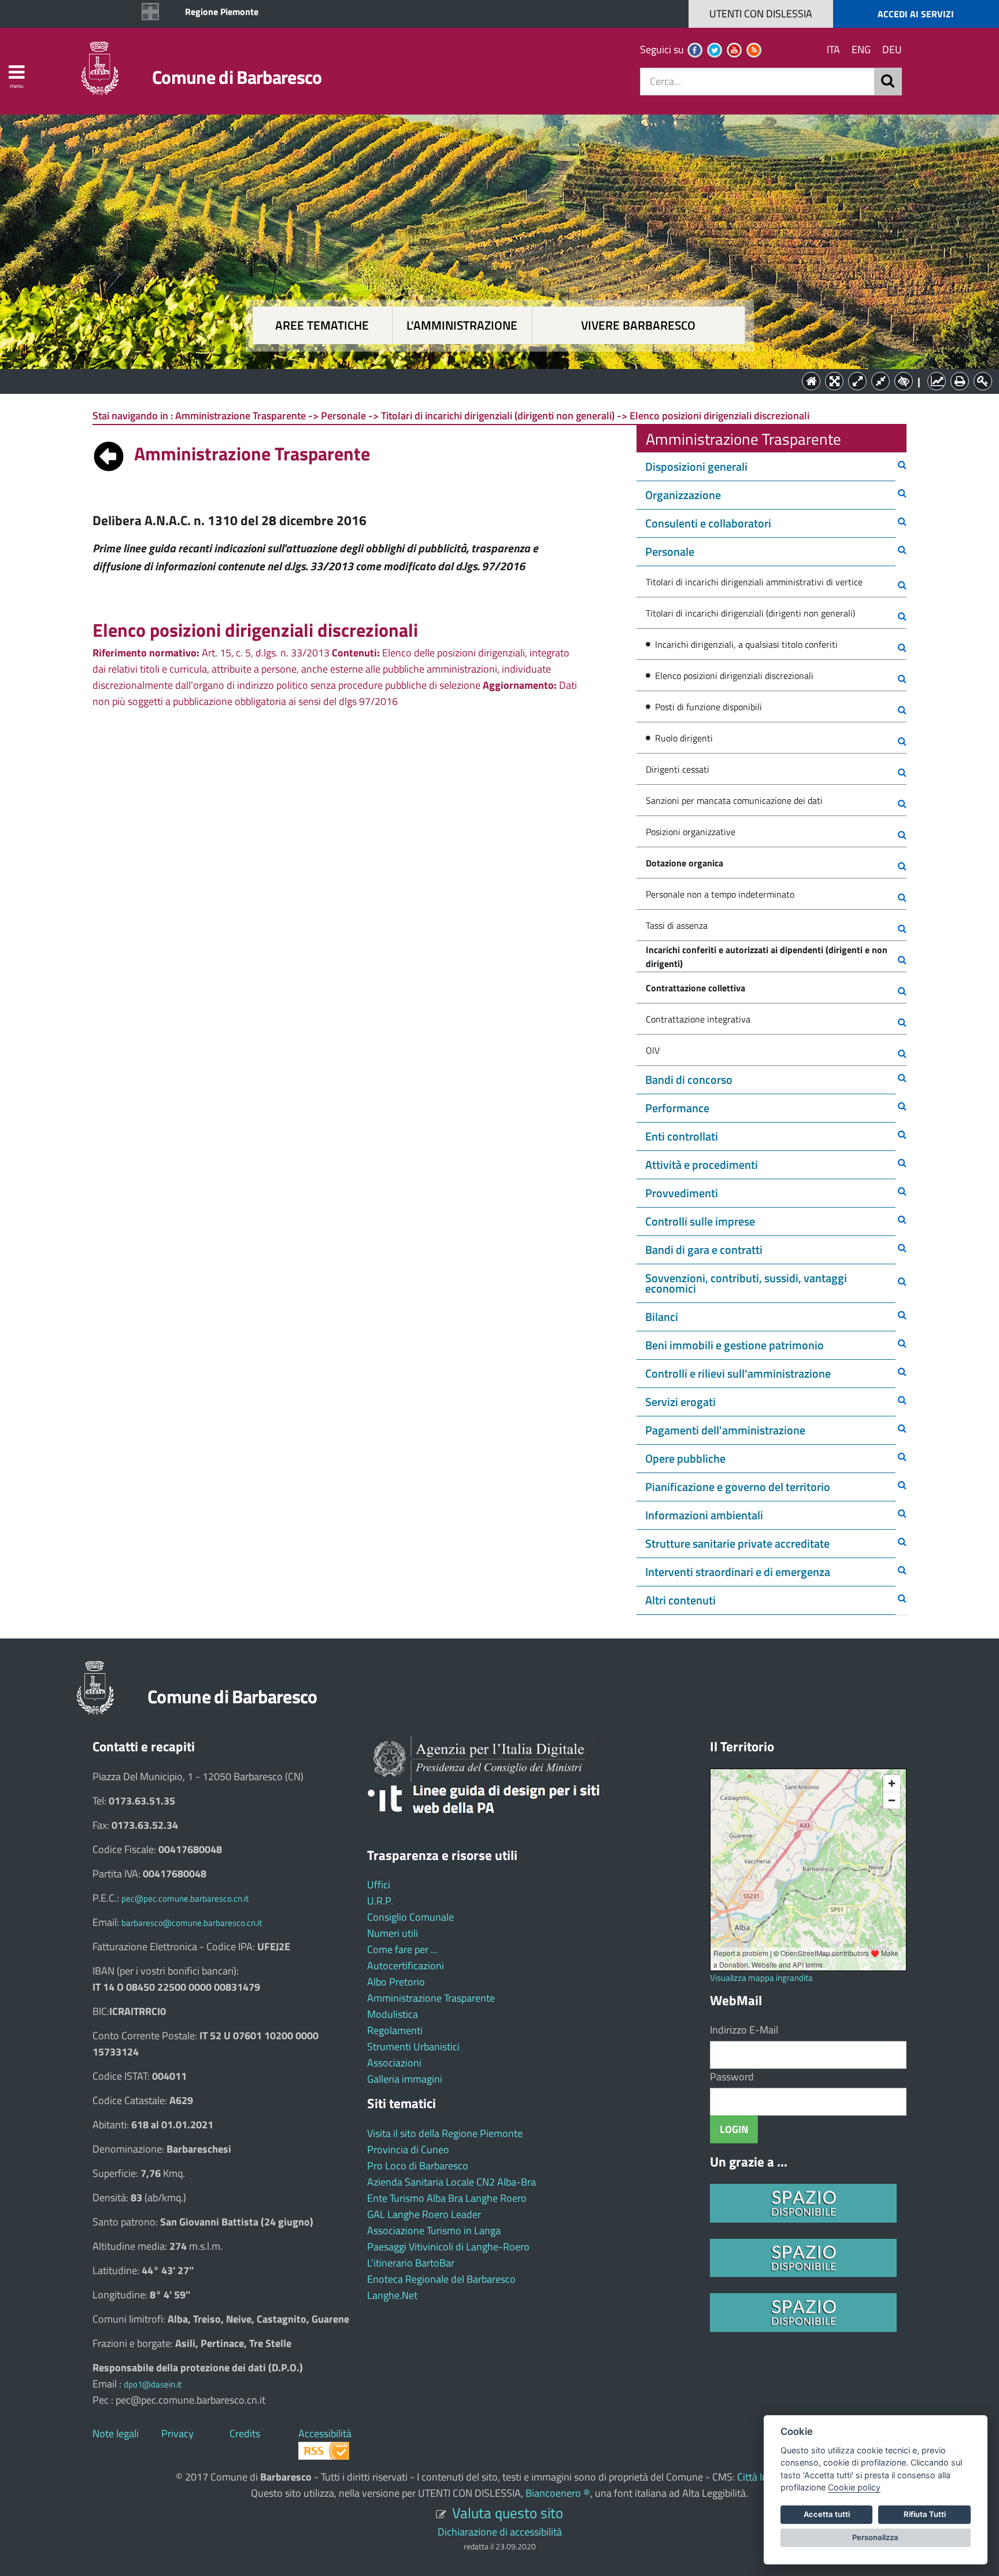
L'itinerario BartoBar (411, 2263)
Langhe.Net (392, 2295)
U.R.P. (380, 1901)
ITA (833, 49)
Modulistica (393, 2014)
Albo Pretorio (396, 1982)
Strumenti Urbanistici (413, 2047)
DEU (892, 49)
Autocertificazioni (406, 1966)
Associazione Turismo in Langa (434, 2230)
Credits (245, 2433)
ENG (861, 49)
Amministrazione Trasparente (431, 1998)
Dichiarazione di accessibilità (500, 2532)
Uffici (379, 1885)
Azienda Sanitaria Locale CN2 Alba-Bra (452, 2182)
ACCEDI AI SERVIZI (916, 14)
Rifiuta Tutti (925, 2514)
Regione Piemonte (222, 12)
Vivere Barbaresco (638, 325)
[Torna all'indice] (109, 453)
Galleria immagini (405, 2079)
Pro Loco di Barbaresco (418, 2166)
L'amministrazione (462, 325)
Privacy (177, 2433)
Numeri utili (393, 1933)
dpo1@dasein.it (153, 2384)
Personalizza (875, 2537)
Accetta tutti (827, 2514)
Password (732, 2077)
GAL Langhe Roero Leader (424, 2214)
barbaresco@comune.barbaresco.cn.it (192, 1923)
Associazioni (394, 2063)
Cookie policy (854, 2487)
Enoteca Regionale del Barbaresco (441, 2279)
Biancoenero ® (558, 2493)
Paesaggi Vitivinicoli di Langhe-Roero (448, 2247)
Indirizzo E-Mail (744, 2030)
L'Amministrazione (491, 380)
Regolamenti (395, 2030)
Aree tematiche (322, 325)
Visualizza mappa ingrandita (761, 1978)
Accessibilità (325, 2433)
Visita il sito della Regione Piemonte (445, 2133)
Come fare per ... (402, 1949)
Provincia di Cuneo (408, 2149)
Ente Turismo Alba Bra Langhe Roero (447, 2198)
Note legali (116, 2433)
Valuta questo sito (508, 2513)
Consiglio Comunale (410, 1917)
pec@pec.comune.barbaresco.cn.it (185, 1898)
